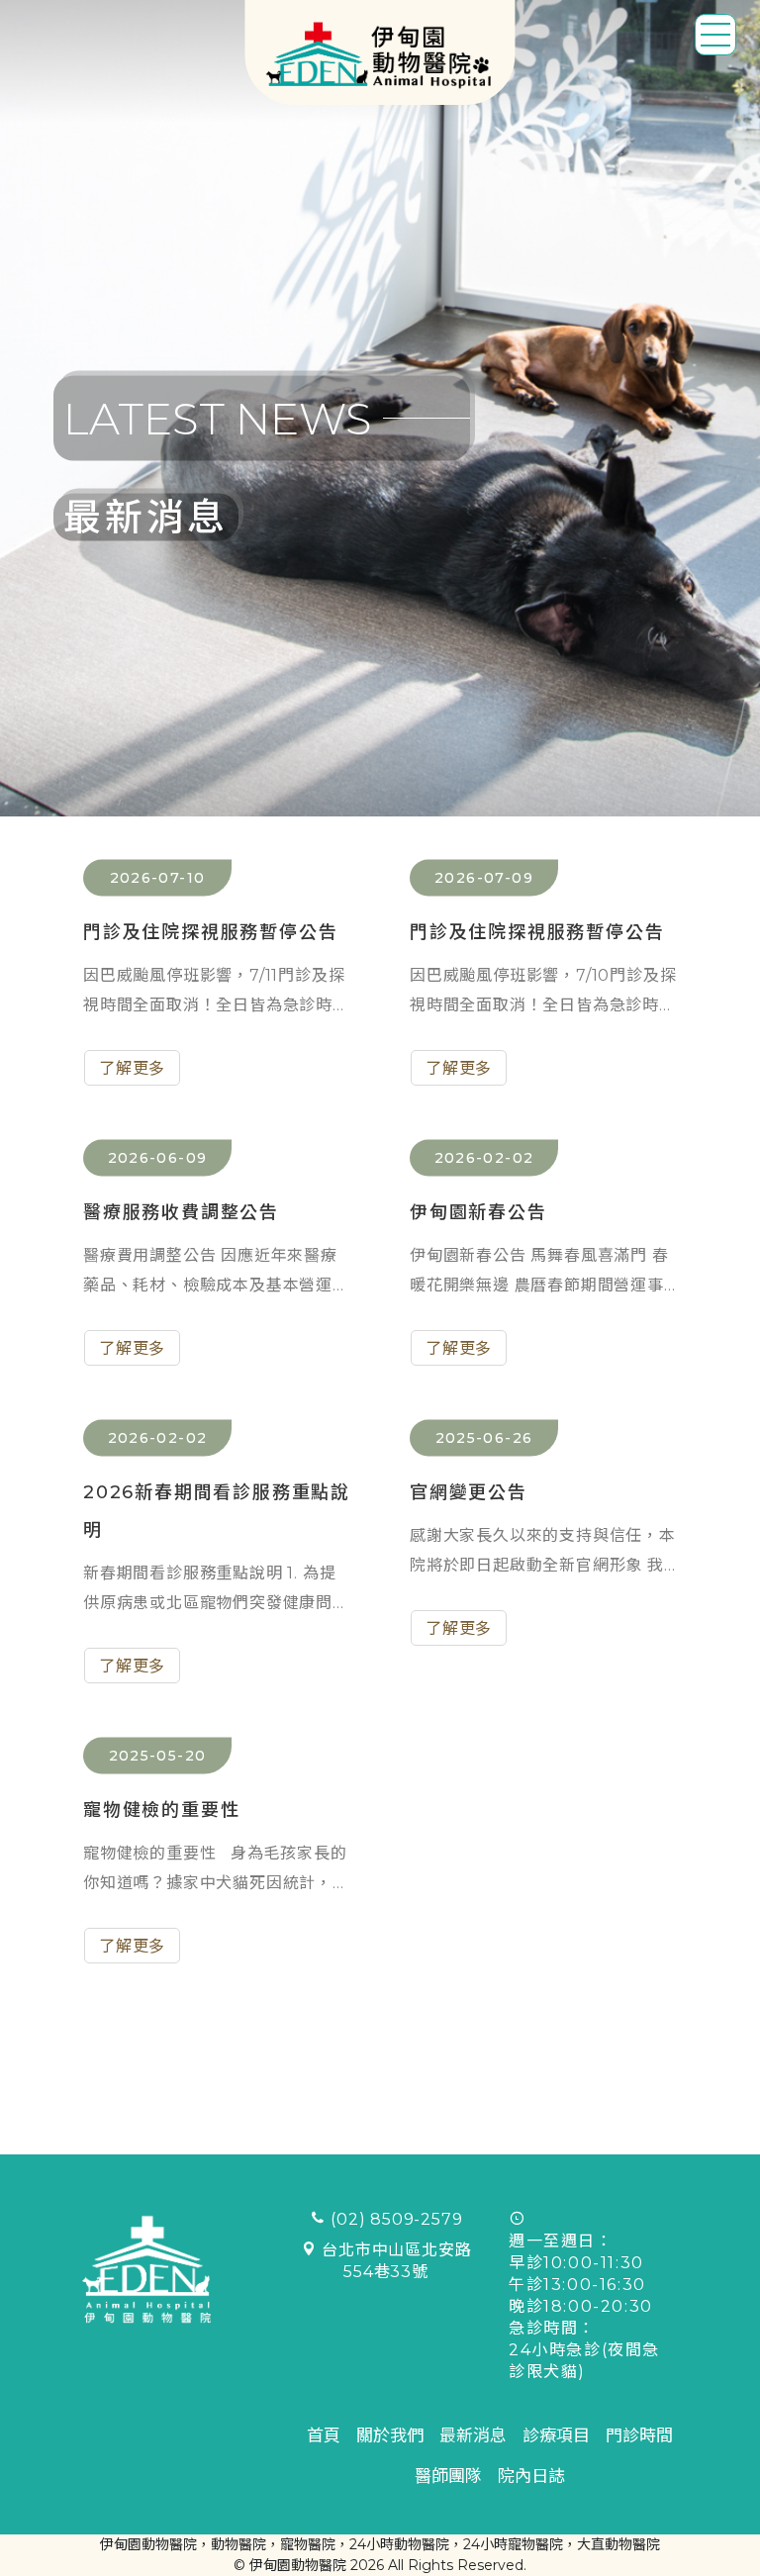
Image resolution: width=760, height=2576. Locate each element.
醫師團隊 (448, 2476)
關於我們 (390, 2435)
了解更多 (132, 1068)
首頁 (324, 2435)
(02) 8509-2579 (396, 2219)
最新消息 (473, 2435)
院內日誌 (531, 2476)
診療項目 (556, 2435)
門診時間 (639, 2435)
